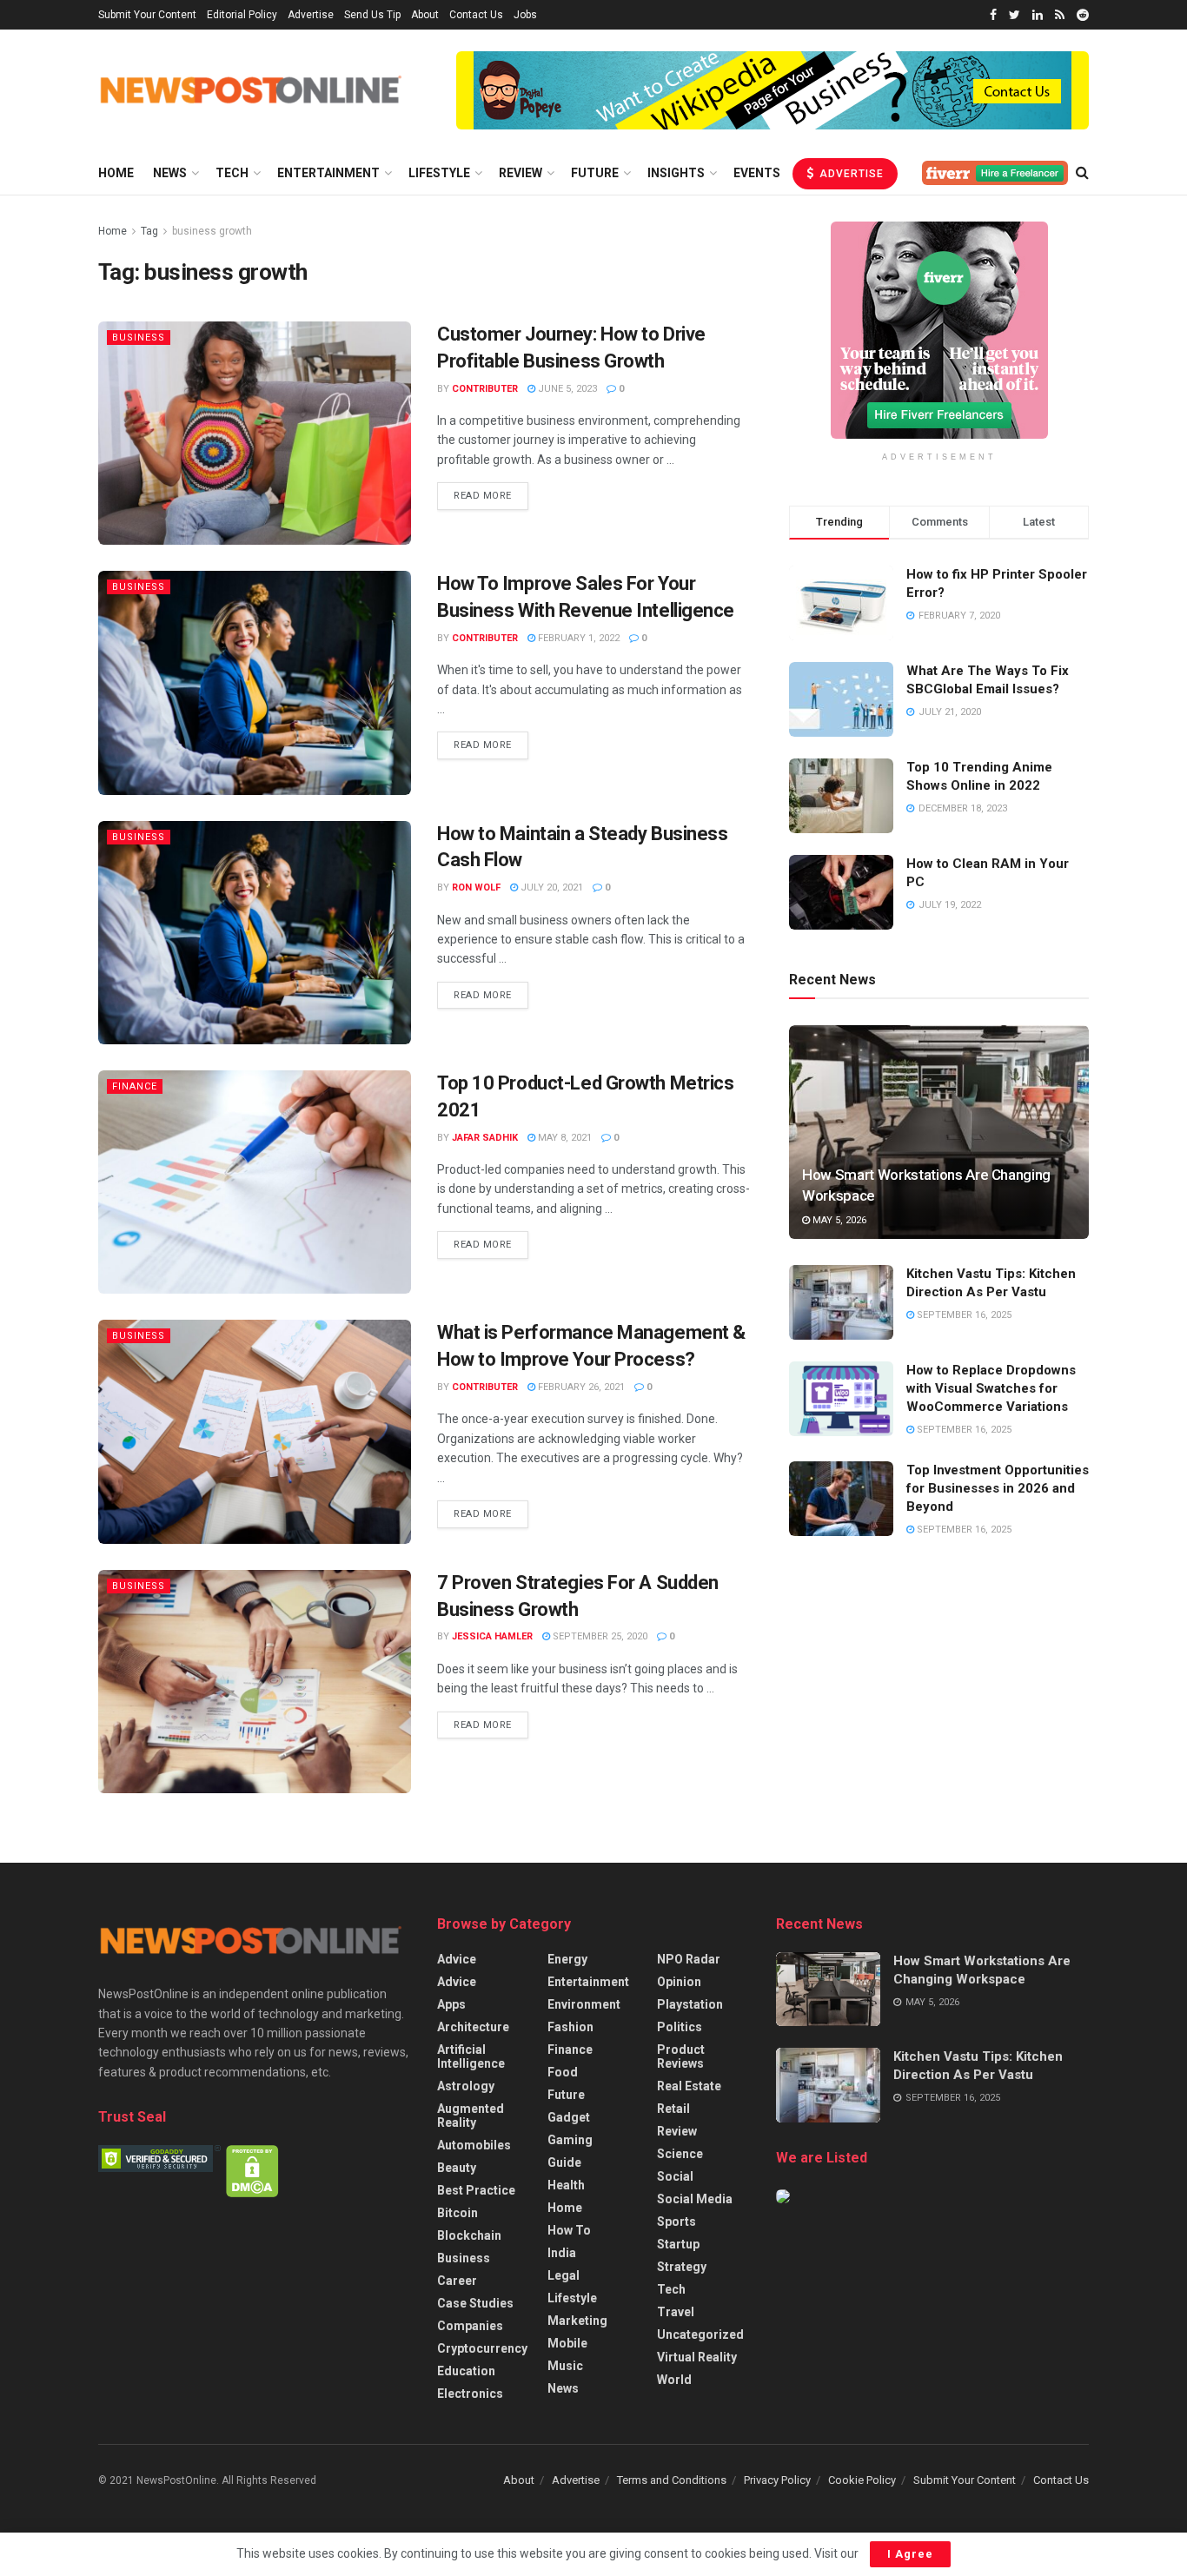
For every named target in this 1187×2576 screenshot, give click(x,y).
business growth (212, 231)
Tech (232, 173)
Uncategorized (700, 2334)
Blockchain (469, 2235)
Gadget (569, 2117)
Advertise (311, 15)
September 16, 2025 (963, 1315)
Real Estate (689, 2086)
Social (675, 2176)
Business (139, 338)
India (562, 2253)
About (425, 15)
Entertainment (328, 173)
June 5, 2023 (566, 389)
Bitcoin (458, 2213)
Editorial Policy (242, 15)
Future (595, 173)
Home (116, 173)
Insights (676, 173)
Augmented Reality (471, 2116)
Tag (149, 231)
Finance (135, 1086)
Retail (673, 2109)
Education (466, 2371)
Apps (451, 2004)
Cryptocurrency (482, 2348)
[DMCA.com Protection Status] (252, 2169)
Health (566, 2185)
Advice (457, 1959)
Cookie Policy (862, 2480)
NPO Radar (689, 1959)
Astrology (466, 2086)
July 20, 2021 (550, 887)
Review (521, 173)
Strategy (682, 2267)
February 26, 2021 (580, 1387)
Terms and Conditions (672, 2480)
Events (757, 173)
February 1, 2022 (577, 638)
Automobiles (474, 2145)
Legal (564, 2275)
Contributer (485, 389)
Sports (676, 2222)
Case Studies (475, 2303)
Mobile (567, 2343)
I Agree (910, 2554)
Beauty (457, 2168)
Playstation (690, 2004)
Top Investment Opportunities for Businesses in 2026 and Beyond (998, 1488)
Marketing (577, 2321)
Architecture (473, 2027)
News (170, 173)
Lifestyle (439, 173)
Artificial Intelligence (471, 2056)
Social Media (695, 2199)
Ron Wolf (476, 887)
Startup (678, 2244)
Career (457, 2281)
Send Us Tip (372, 15)
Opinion (679, 1982)
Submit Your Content (147, 15)
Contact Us (476, 15)
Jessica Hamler (492, 1636)
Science (680, 2154)
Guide (564, 2162)
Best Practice (476, 2190)
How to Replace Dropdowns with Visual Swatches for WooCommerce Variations (991, 1388)
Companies (470, 2326)
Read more (483, 496)
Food (563, 2072)
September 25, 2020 (599, 1636)
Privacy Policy (777, 2480)
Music (565, 2366)
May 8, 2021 (564, 1138)
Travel (676, 2312)
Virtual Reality (697, 2357)
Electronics (470, 2394)
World (674, 2380)
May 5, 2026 (838, 1220)
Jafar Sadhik (485, 1138)
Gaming (570, 2140)
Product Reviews (681, 2056)
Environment (584, 2004)
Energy (567, 1959)
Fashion (570, 2027)
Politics (680, 2027)
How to (569, 2230)
